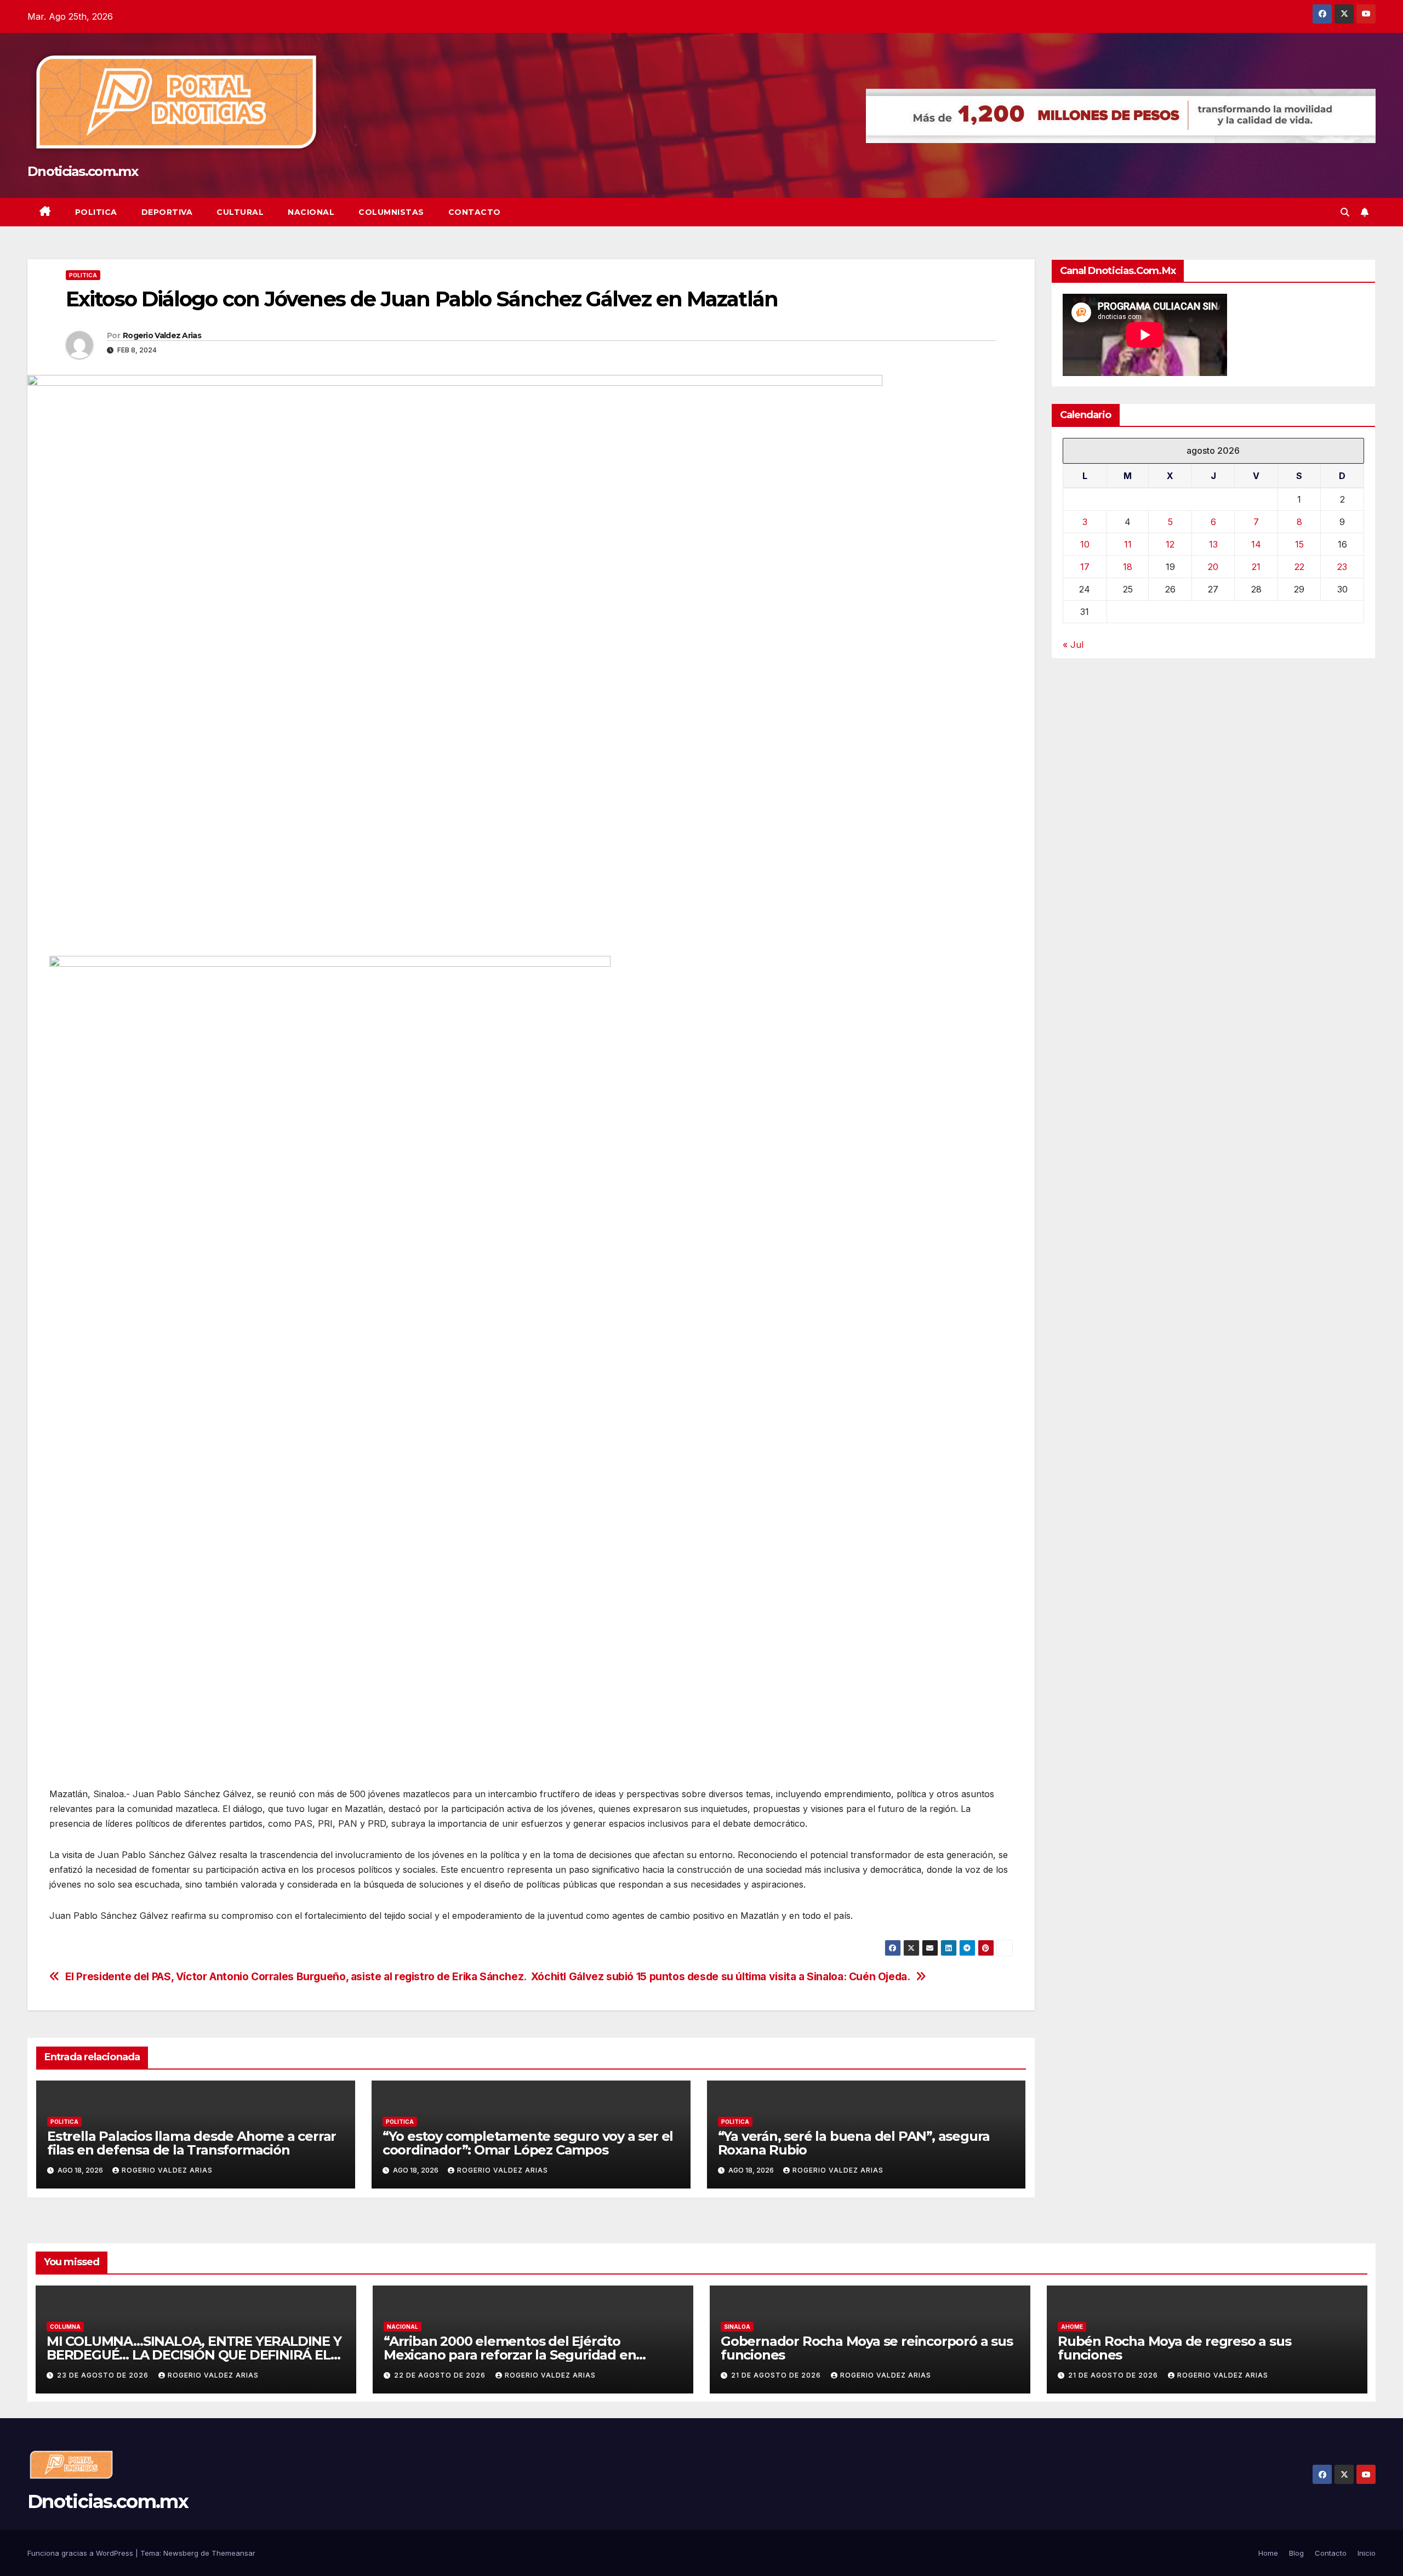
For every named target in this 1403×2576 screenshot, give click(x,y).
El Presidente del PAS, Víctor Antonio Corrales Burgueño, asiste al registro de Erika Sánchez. (296, 1977)
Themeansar (233, 2553)
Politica (96, 212)
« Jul (1073, 645)
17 (1085, 567)
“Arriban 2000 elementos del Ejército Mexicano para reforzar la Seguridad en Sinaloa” (510, 2355)
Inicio (1367, 2553)
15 (1299, 545)
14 (1256, 545)
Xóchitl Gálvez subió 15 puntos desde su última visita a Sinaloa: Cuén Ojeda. (721, 1977)
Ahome (1072, 2327)
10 (1085, 545)
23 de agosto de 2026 (104, 2375)
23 (1342, 567)
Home (1268, 2553)
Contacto (475, 212)
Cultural (240, 212)
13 (1213, 545)
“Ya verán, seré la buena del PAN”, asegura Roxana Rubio (854, 2143)
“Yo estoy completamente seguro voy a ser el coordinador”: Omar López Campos (528, 2143)
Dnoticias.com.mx (82, 171)
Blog (1296, 2553)
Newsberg (181, 2553)
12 (1170, 545)
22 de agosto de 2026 (441, 2375)
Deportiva (167, 212)
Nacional (311, 212)
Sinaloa (737, 2327)
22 (1299, 567)
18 (1128, 567)
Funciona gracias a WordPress (81, 2553)
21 (1256, 567)
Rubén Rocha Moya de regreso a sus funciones (1174, 2348)
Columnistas (391, 212)
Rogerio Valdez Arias (162, 335)
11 (1128, 545)
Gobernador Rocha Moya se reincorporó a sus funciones (867, 2348)
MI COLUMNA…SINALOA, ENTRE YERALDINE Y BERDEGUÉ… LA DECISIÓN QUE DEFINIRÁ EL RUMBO (194, 2355)
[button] (1345, 212)
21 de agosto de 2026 (777, 2375)
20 (1213, 567)
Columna (65, 2327)
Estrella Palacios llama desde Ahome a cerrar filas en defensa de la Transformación (192, 2143)
